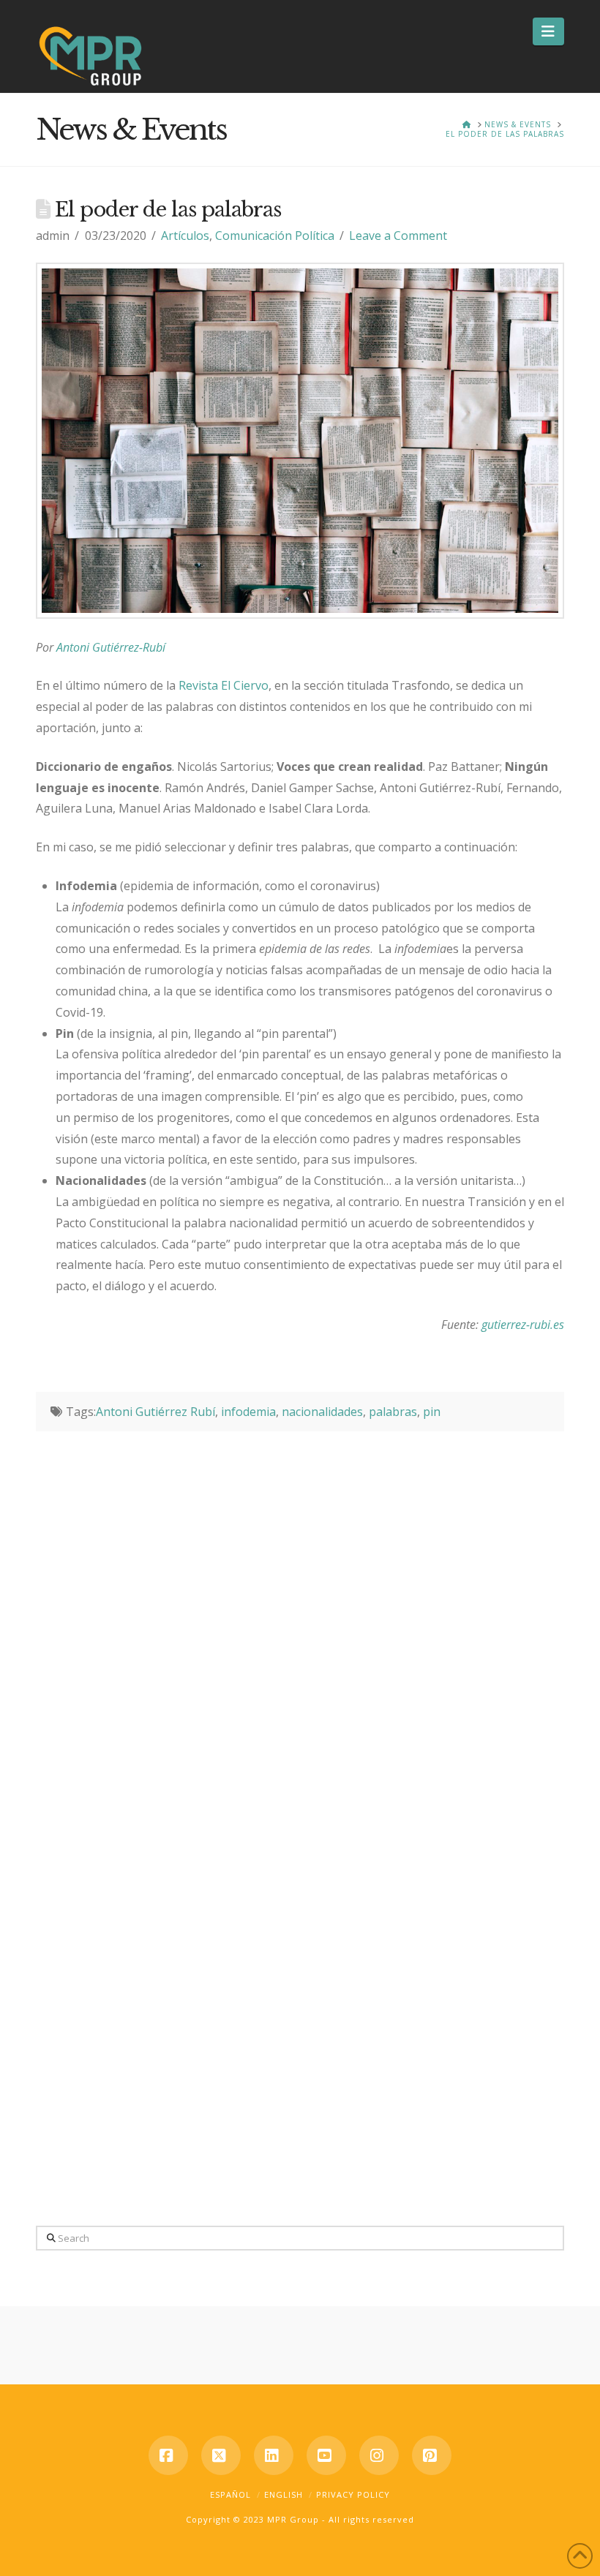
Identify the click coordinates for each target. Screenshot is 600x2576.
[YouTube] (326, 2455)
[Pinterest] (432, 2455)
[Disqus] (300, 1614)
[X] (221, 2455)
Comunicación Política (275, 236)
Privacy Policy (353, 2494)
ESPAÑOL (230, 2494)
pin (432, 1412)
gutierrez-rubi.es (523, 1325)
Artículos (185, 236)
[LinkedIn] (274, 2455)
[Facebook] (168, 2455)
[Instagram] (379, 2455)
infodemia (248, 1412)
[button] (548, 31)
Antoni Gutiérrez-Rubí (111, 647)
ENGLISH (284, 2494)
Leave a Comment (398, 236)
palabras (393, 1412)
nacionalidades (322, 1412)
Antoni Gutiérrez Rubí (155, 1412)
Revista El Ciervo (224, 685)
